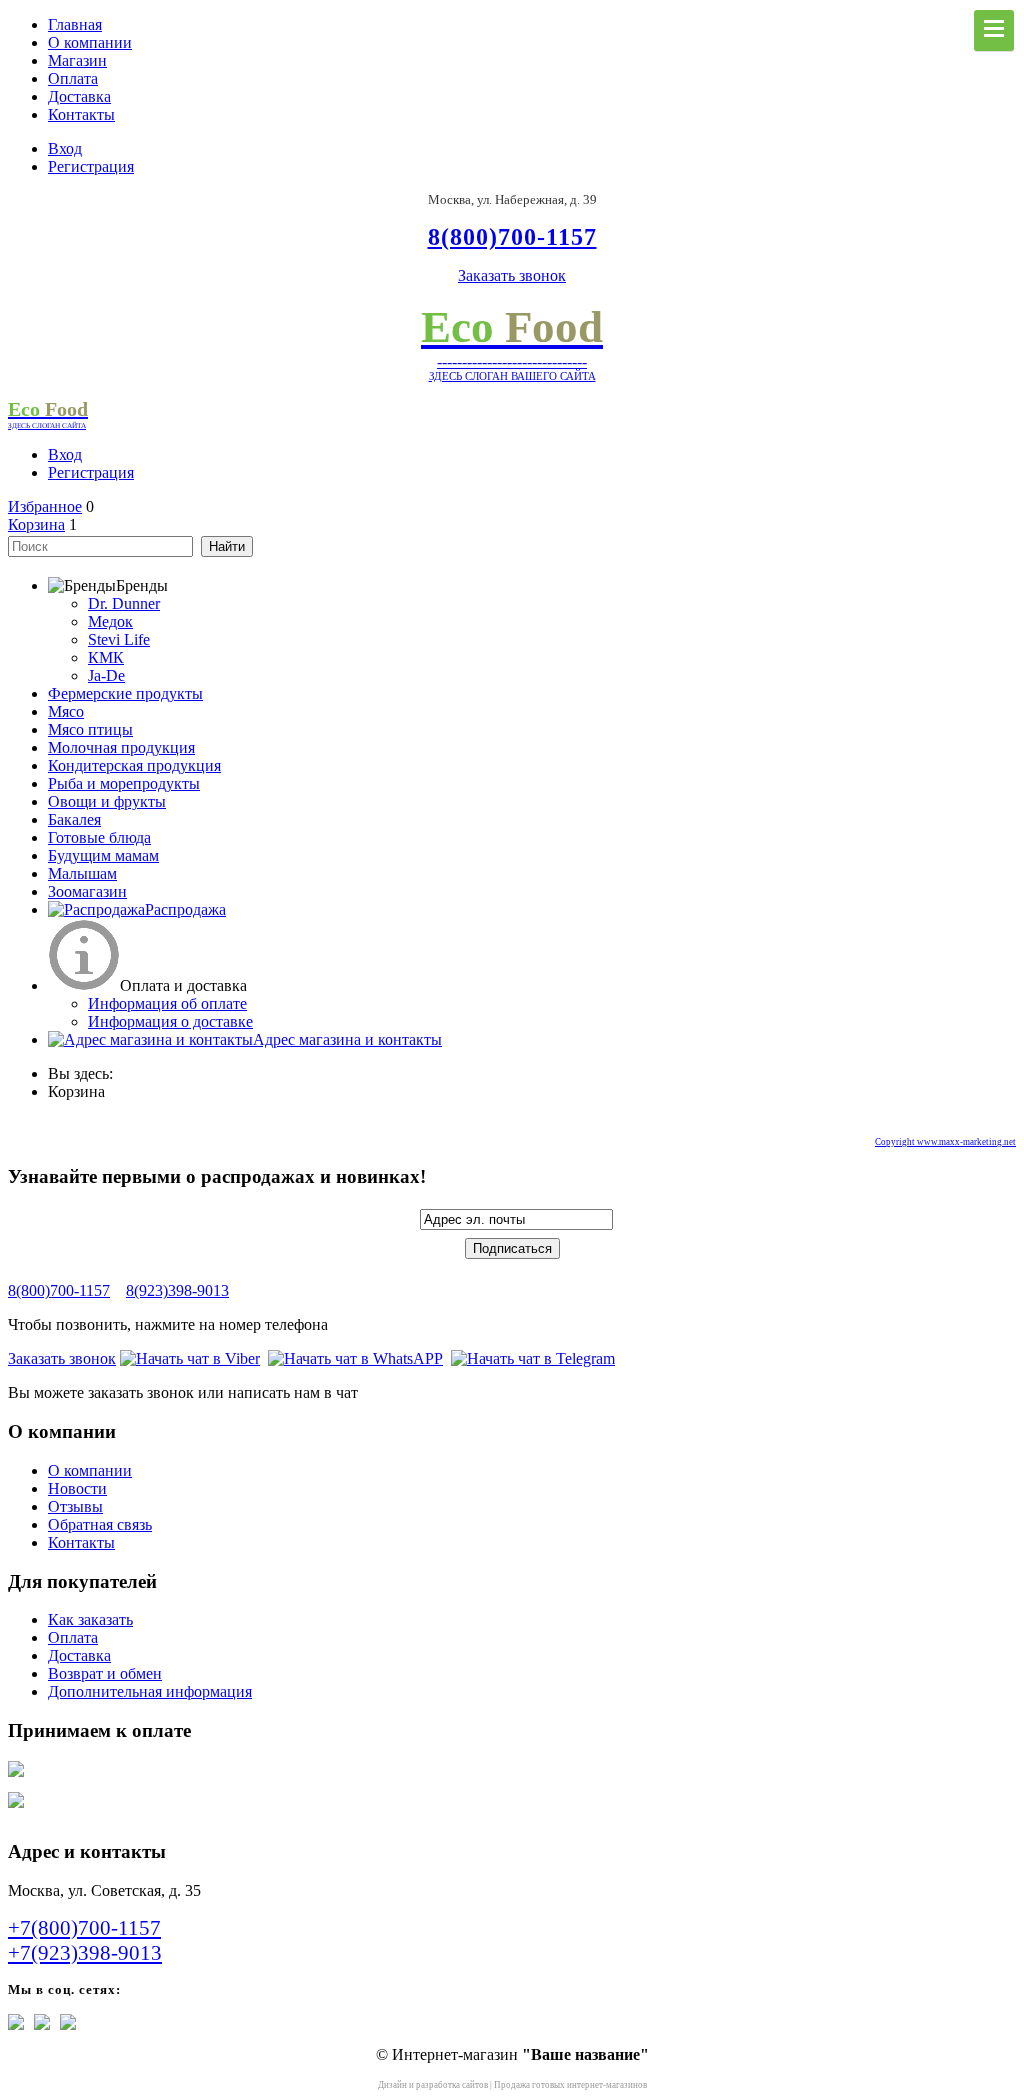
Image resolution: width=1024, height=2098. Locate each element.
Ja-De (106, 675)
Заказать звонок (512, 275)
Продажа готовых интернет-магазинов (570, 2085)
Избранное (45, 506)
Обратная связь (100, 1524)
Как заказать (90, 1619)
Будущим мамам (103, 855)
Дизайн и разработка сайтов (433, 2085)
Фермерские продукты (125, 693)
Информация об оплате (167, 1003)
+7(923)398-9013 (85, 1953)
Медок (110, 621)
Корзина (36, 524)
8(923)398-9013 (177, 1290)
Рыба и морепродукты (124, 783)
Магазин (77, 60)
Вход (65, 148)
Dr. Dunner (124, 603)
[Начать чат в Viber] (190, 1358)
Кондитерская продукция (134, 765)
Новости (77, 1488)
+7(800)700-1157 (84, 1928)
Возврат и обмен (105, 1673)
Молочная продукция (121, 747)
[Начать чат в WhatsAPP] (355, 1358)
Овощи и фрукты (107, 801)
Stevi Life (119, 639)
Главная (75, 24)
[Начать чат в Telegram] (533, 1358)
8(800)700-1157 (59, 1290)
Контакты (81, 114)
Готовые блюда (99, 837)
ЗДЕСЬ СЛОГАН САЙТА (47, 425)
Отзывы (75, 1506)
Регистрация (91, 166)
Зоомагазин (87, 891)
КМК (106, 657)
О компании (90, 42)
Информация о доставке (170, 1021)
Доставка (79, 96)
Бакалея (74, 819)
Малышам (82, 873)
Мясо (66, 711)
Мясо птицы (90, 729)
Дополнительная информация (150, 1691)
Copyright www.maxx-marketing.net (945, 1142)
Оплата (73, 78)
